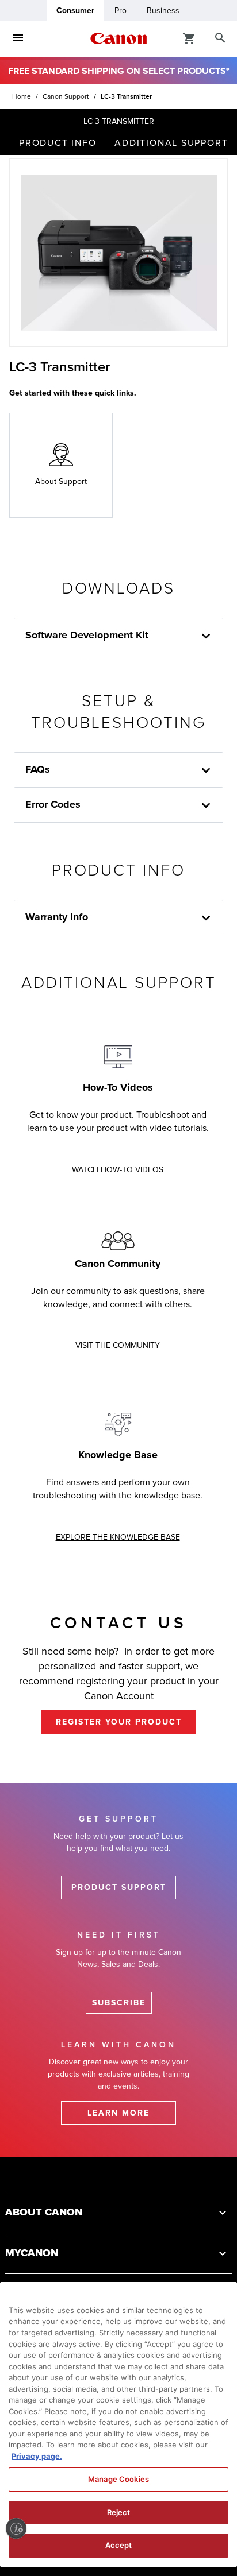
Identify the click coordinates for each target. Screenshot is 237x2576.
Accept (119, 2545)
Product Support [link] (119, 1887)
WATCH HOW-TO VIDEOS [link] (118, 1170)
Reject (119, 2512)
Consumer (75, 11)
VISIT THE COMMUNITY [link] (118, 1345)
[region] (118, 2424)
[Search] (220, 38)
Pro (121, 11)
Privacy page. (37, 2456)
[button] (118, 2212)
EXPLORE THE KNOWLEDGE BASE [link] (118, 1537)
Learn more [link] (118, 2113)
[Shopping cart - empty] (189, 38)
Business (163, 11)
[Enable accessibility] (16, 2528)
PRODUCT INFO (58, 143)
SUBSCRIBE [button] (119, 2003)
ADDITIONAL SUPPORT (171, 143)
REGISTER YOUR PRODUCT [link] (119, 1722)
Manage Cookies (118, 2479)
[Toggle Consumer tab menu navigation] (18, 38)
